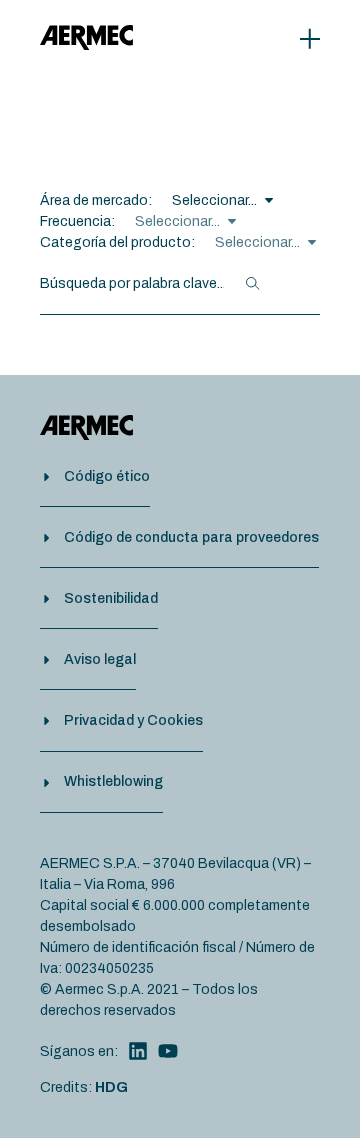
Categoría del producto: (117, 242)
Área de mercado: (96, 200)
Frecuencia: (77, 221)
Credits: (84, 1087)
